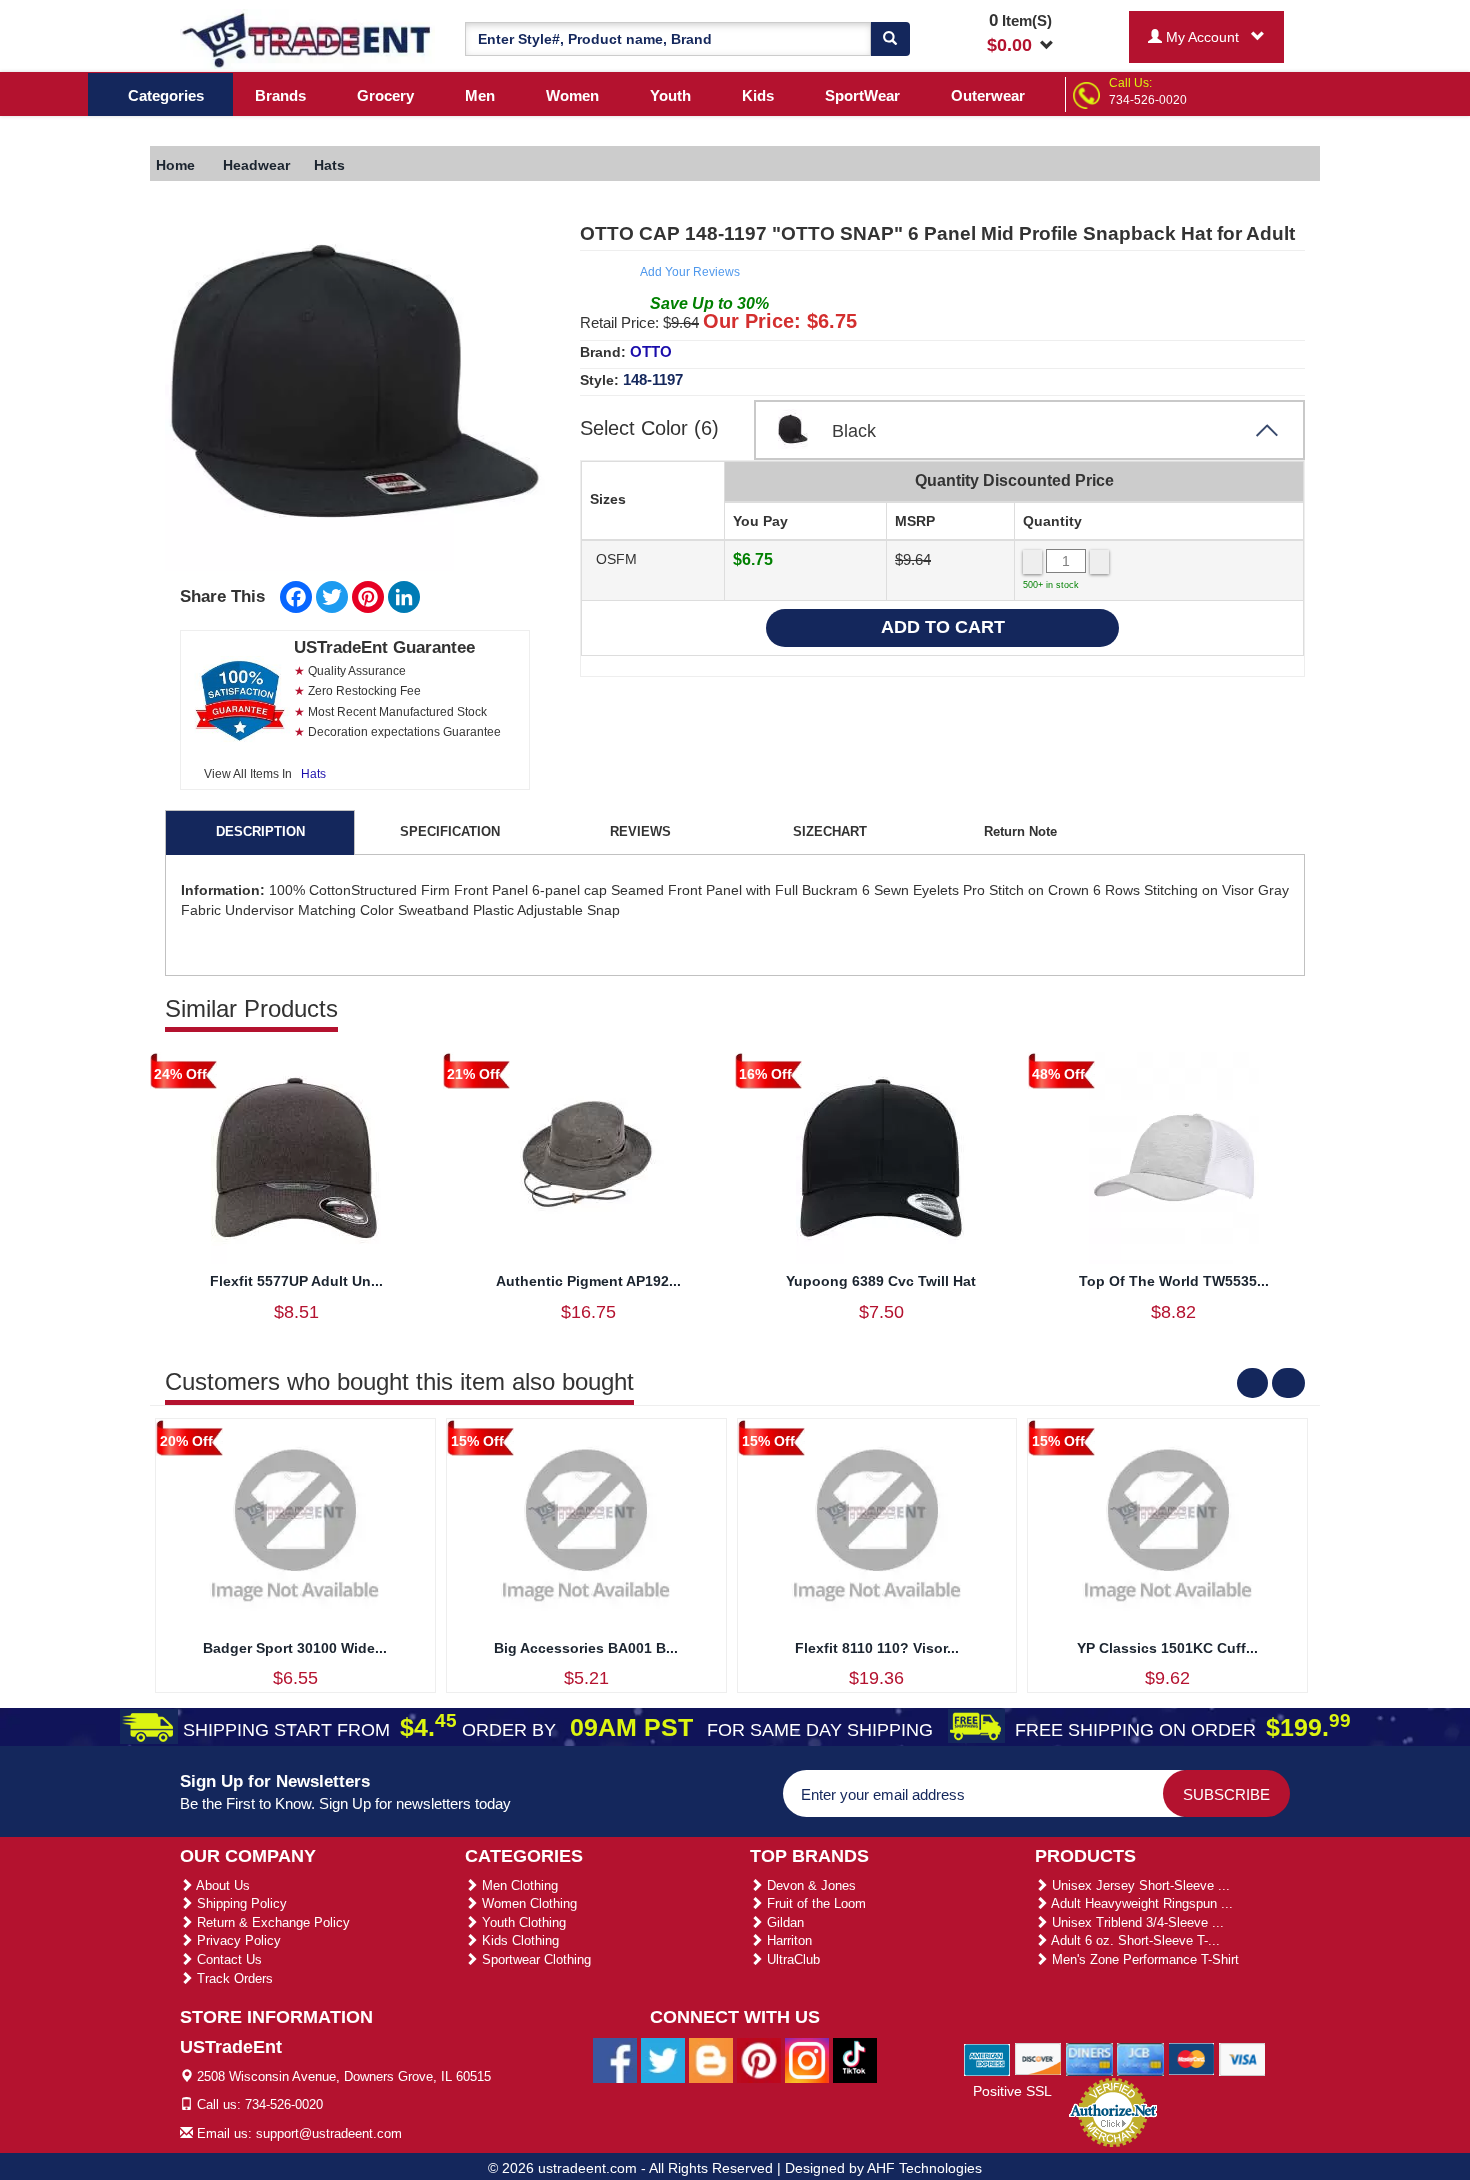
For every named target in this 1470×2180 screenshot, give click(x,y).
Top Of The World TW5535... (1174, 1281)
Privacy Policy (237, 1940)
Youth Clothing (522, 1922)
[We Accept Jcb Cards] (1140, 2058)
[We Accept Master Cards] (1191, 2058)
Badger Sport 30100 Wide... (295, 1648)
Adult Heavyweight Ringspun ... (1140, 1903)
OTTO (651, 351)
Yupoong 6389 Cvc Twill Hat (881, 1281)
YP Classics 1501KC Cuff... (1167, 1648)
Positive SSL (1012, 2091)
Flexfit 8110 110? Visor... (877, 1648)
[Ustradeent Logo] (307, 39)
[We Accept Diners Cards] (1089, 2058)
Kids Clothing (518, 1940)
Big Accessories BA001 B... (586, 1648)
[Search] (890, 39)
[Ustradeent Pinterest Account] (759, 2059)
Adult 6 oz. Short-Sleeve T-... (1134, 1940)
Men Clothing (518, 1885)
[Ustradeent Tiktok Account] (855, 2059)
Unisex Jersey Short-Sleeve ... (1139, 1885)
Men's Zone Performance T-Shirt (1143, 1959)
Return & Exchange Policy (271, 1922)
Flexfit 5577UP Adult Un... (296, 1281)
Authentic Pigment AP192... (588, 1281)
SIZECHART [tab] (830, 831)
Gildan (783, 1922)
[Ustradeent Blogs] (711, 2059)
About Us (221, 1885)
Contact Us (227, 1959)
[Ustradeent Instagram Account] (807, 2059)
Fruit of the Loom (814, 1903)
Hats (313, 774)
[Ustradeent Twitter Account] (663, 2059)
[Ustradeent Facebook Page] (615, 2059)
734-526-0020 (1148, 100)
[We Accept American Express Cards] (987, 2058)
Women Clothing (527, 1903)
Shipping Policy (240, 1903)
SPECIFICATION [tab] (450, 831)
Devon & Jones (809, 1885)
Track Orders (233, 1978)
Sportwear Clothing (534, 1959)
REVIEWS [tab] (640, 831)
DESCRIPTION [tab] (260, 831)
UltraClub (791, 1959)
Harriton (787, 1940)
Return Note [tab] (1020, 831)
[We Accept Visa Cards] (1242, 2058)
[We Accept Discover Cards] (1038, 2058)
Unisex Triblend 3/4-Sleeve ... (1136, 1922)
